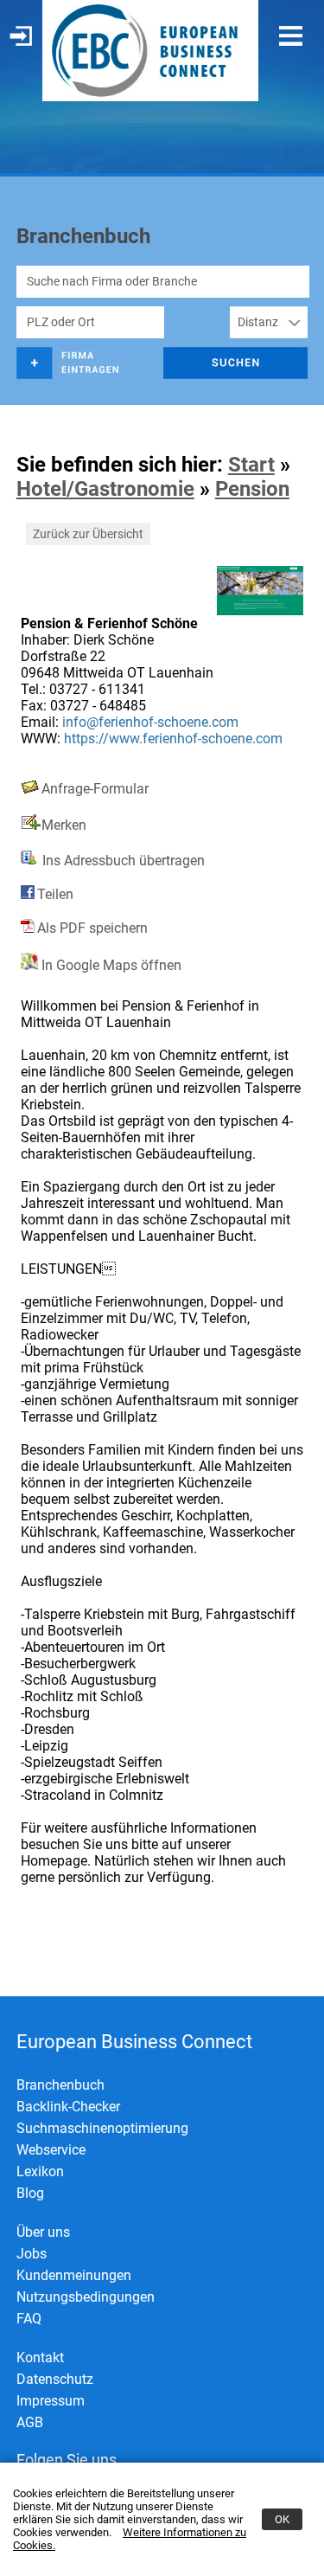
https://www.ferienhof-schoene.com (173, 739)
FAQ (29, 2319)
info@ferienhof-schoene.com (150, 722)
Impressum (51, 2401)
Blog (30, 2193)
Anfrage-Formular (95, 789)
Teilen (55, 894)
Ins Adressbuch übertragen (122, 861)
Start (251, 465)
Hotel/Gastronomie (105, 489)
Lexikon (40, 2171)
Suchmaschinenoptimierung (102, 2128)
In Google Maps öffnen (110, 965)
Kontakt (40, 2358)
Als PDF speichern (92, 928)
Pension (252, 489)
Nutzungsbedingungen (86, 2297)
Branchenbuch (60, 2085)
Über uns (43, 2232)
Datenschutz (55, 2379)
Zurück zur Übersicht (88, 534)
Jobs (32, 2254)
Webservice (51, 2150)
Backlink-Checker (68, 2107)
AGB (30, 2422)
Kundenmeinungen (74, 2275)
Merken (64, 825)
